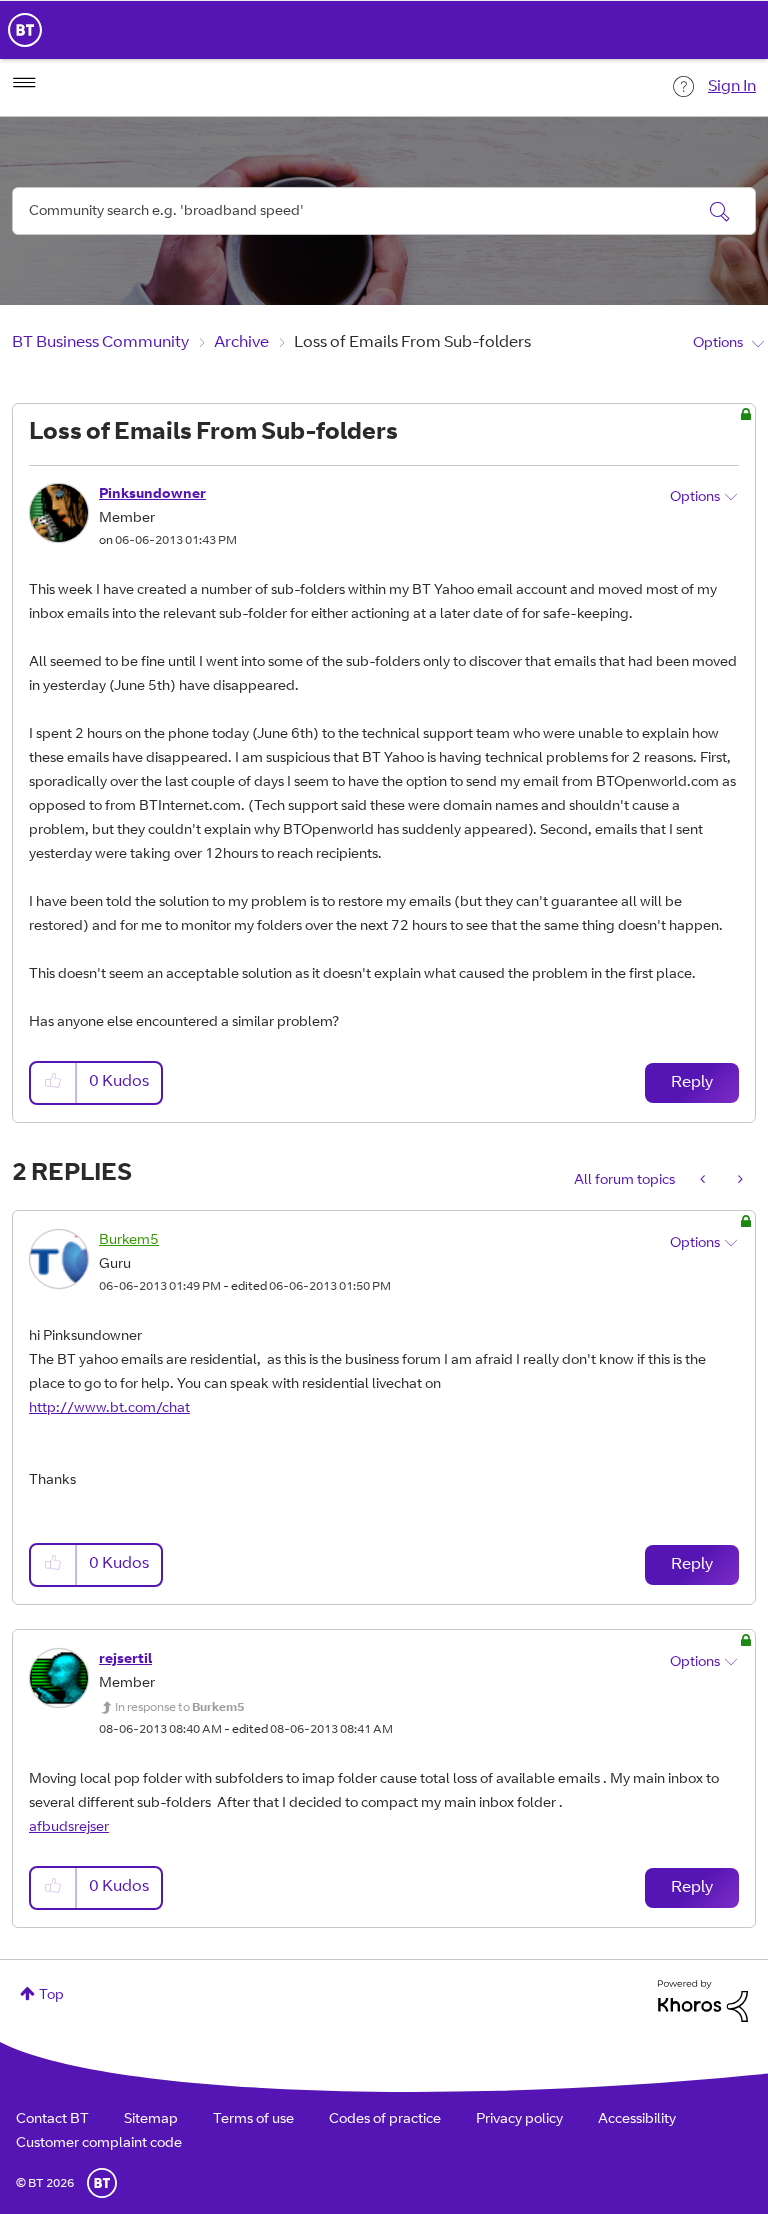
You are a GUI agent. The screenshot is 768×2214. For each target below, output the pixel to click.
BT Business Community (100, 343)
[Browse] (24, 83)
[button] (54, 1082)
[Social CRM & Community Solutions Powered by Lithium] (703, 2002)
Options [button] (718, 344)
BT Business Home (25, 30)
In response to (179, 1708)
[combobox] (384, 211)
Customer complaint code (99, 2144)
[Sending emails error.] (738, 1181)
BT (102, 2183)
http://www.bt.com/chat (109, 1409)
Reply (692, 1083)
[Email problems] (704, 1181)
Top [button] (51, 1996)
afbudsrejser (69, 1828)
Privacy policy (519, 2120)
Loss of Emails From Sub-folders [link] (412, 343)
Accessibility (637, 2120)
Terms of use (253, 2120)
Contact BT (52, 2120)
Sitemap (151, 2120)
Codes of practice (385, 2120)
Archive (241, 343)
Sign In (732, 87)
